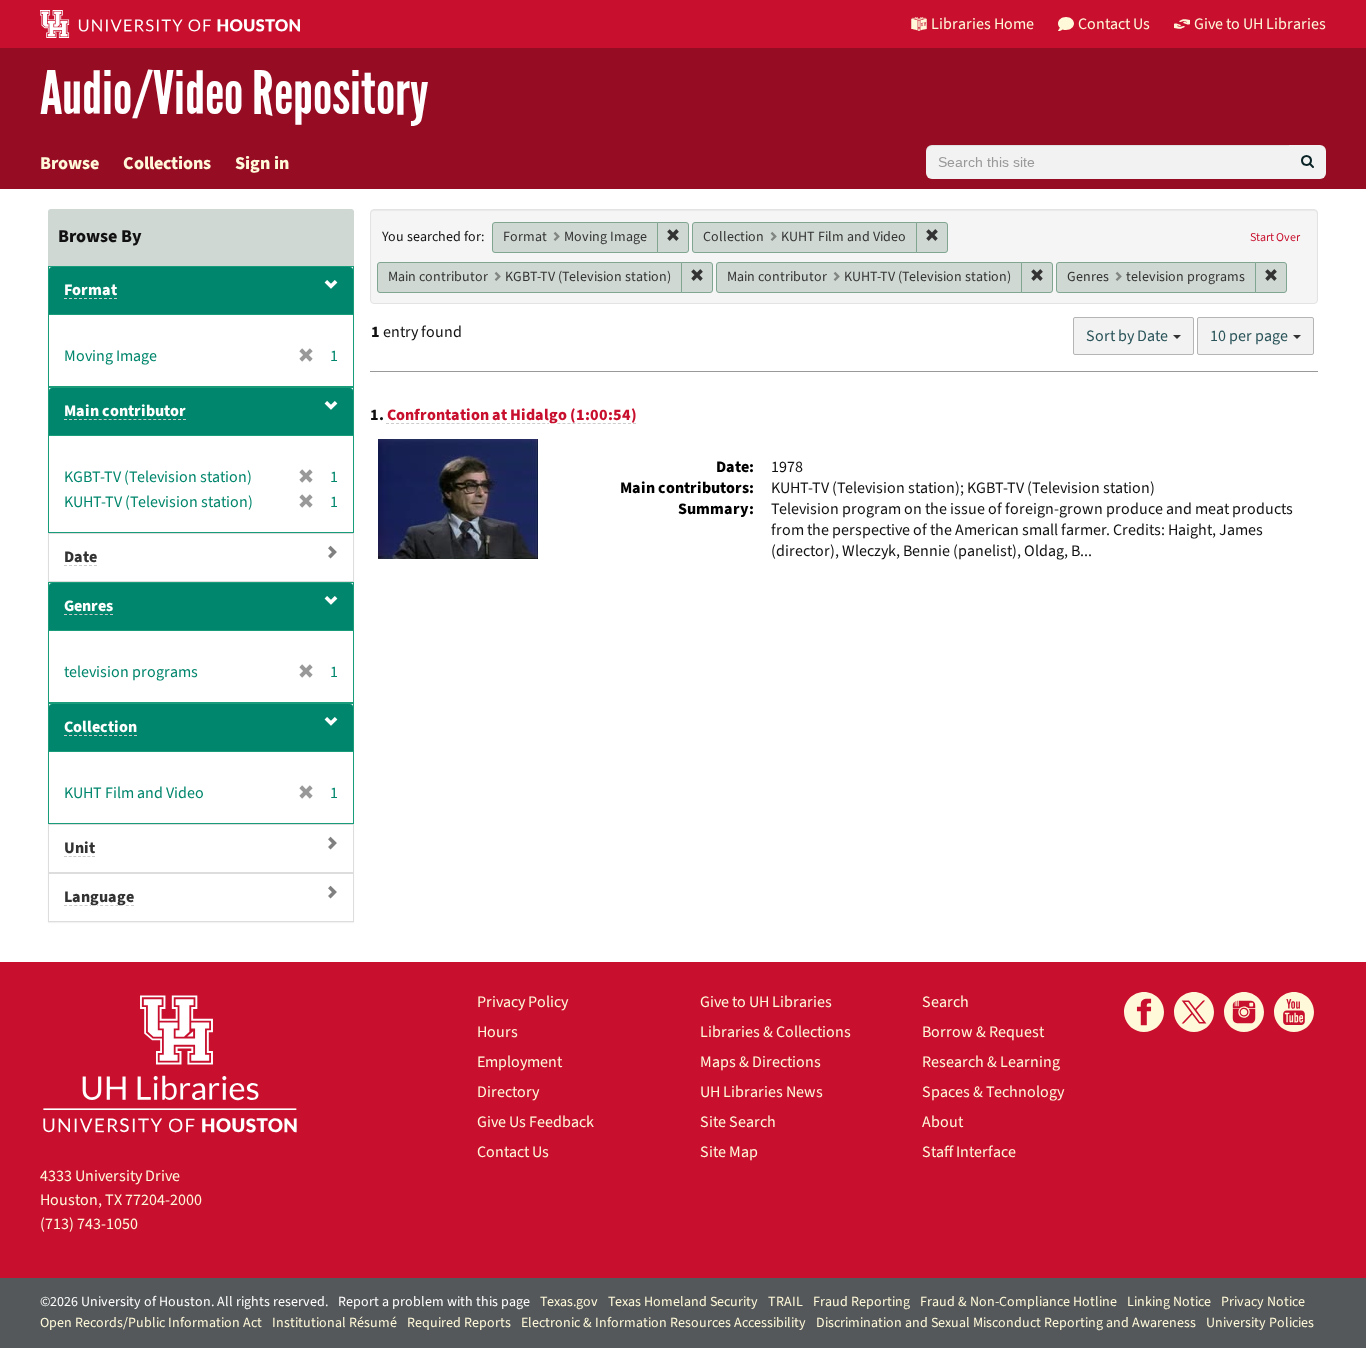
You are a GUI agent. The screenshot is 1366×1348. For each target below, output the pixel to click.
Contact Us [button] (1114, 24)
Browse (69, 163)
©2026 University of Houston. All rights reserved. (184, 1302)
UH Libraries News (761, 1092)
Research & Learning (991, 1062)
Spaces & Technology (993, 1092)
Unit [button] (79, 848)
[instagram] (1244, 1012)
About (942, 1122)
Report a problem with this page (434, 1302)
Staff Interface (969, 1152)
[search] (1307, 162)
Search (945, 1002)
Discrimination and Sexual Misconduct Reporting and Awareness (1006, 1323)
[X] (1194, 1012)
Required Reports (459, 1323)
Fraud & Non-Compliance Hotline (1018, 1302)
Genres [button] (88, 606)
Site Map (729, 1152)
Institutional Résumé (334, 1323)
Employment (519, 1062)
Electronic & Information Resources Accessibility (663, 1323)
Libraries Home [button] (982, 24)
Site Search (738, 1122)
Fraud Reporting (861, 1302)
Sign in (262, 163)
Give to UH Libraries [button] (1260, 24)
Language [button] (99, 897)
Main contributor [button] (125, 411)
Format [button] (90, 290)
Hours (497, 1032)
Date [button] (80, 557)
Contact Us (513, 1152)
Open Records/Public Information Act (151, 1323)
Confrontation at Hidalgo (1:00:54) (512, 415)
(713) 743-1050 (89, 1224)
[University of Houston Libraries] (170, 1063)
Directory (508, 1092)
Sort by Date (1128, 336)
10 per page (1250, 336)
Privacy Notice (1263, 1302)
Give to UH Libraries (766, 1002)
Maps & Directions (760, 1062)
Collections (167, 163)
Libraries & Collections (775, 1032)
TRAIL (785, 1302)
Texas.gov (569, 1302)
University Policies (1260, 1323)
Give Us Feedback (535, 1122)
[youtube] (1294, 1012)
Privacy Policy (522, 1002)
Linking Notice (1169, 1302)
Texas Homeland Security (683, 1302)
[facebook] (1144, 1012)
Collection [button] (100, 727)
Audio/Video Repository (234, 94)
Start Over (1275, 237)
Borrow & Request (983, 1032)
